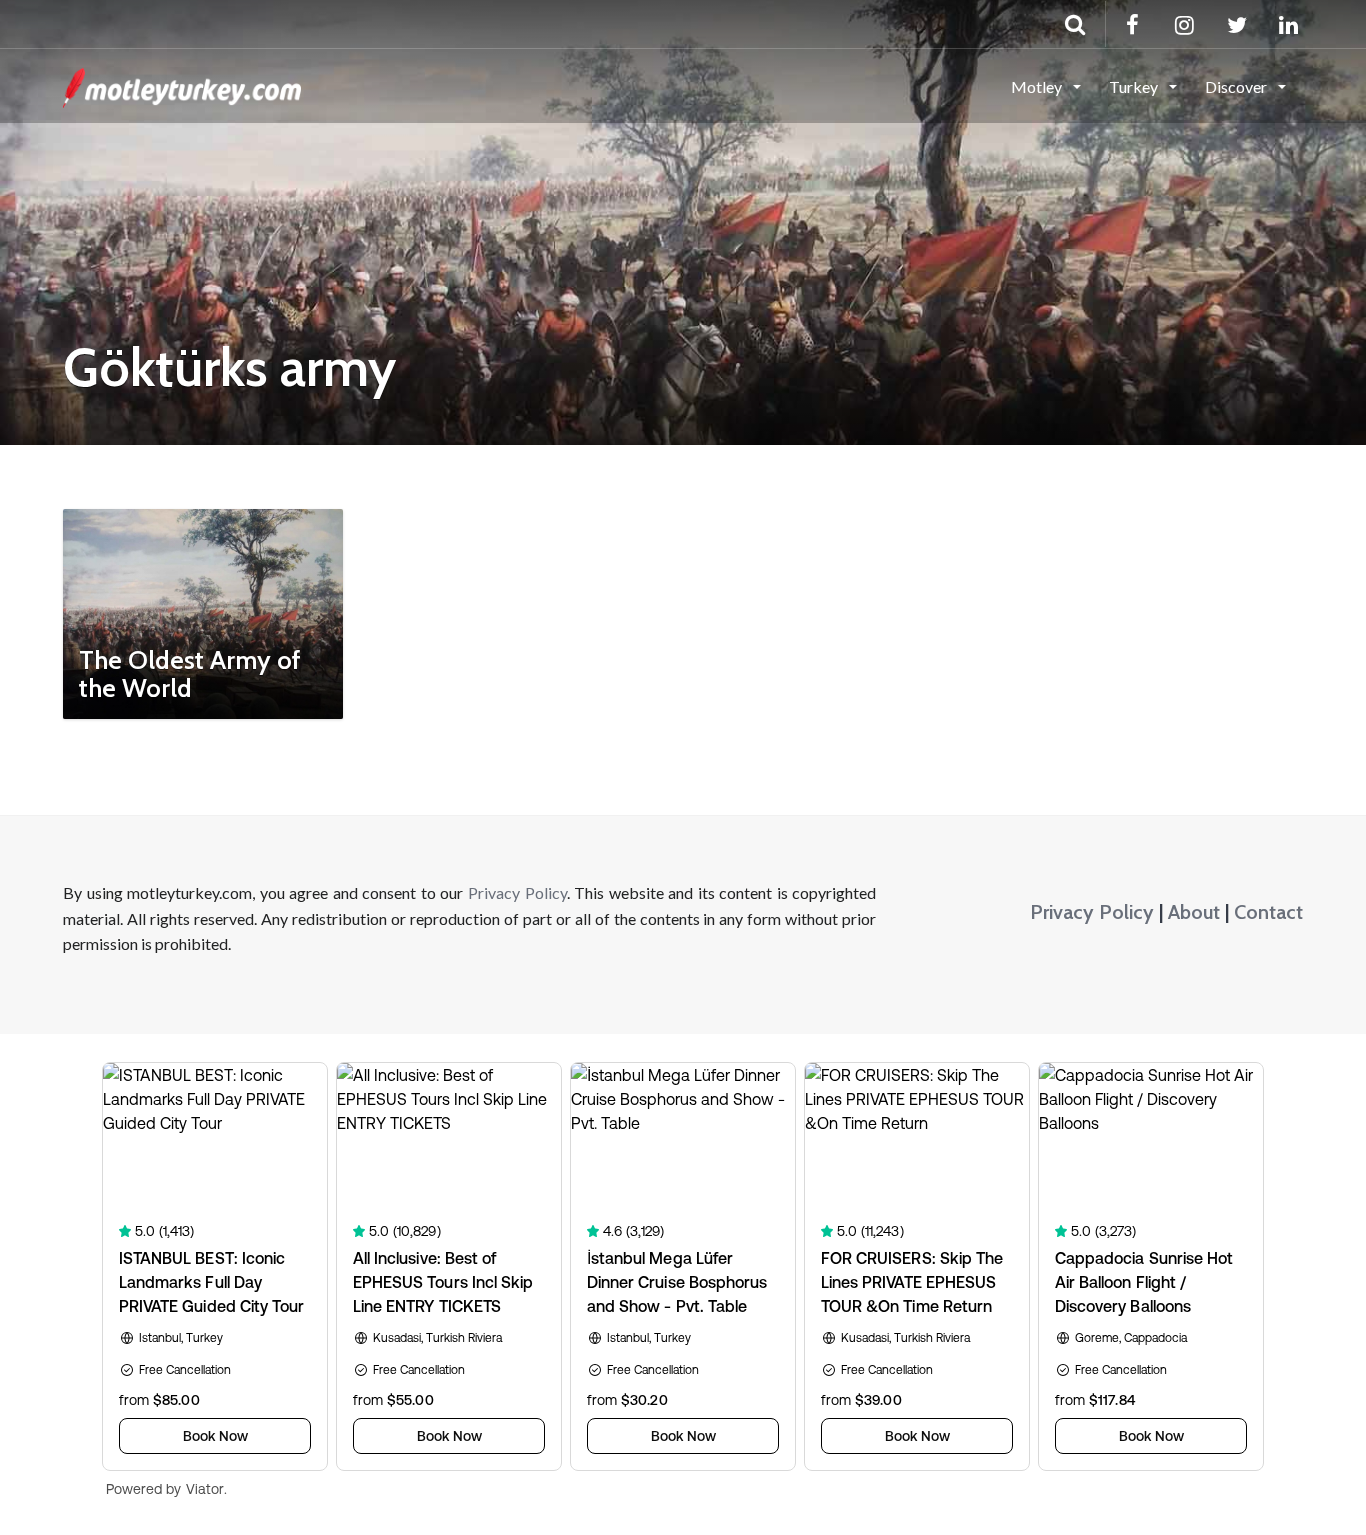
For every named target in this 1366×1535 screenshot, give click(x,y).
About (1194, 912)
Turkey (1135, 86)
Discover (1237, 86)
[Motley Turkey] (182, 85)
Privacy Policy (517, 892)
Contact (1268, 912)
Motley (1038, 86)
